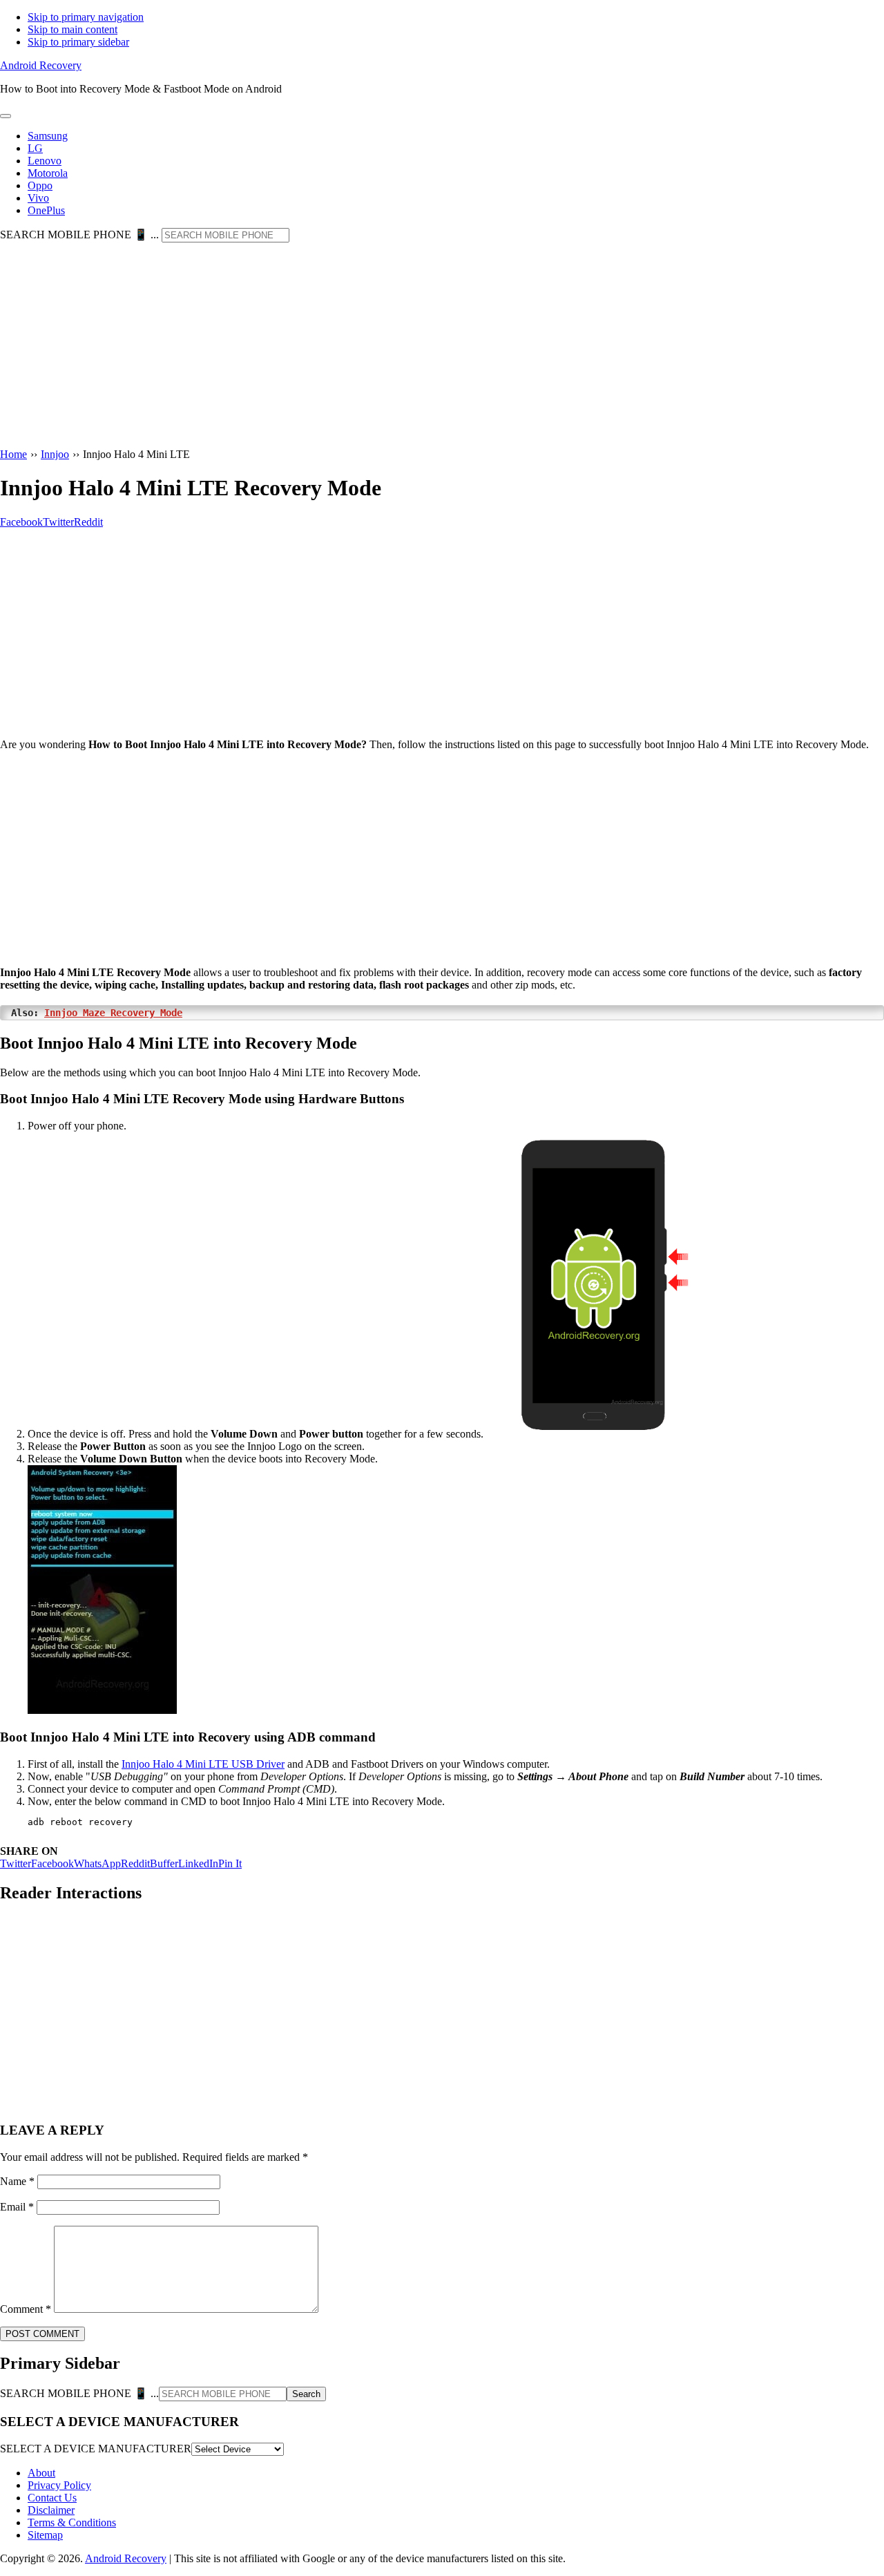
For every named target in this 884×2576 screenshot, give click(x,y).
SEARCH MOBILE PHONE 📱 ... (79, 235)
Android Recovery (41, 65)
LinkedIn (198, 1863)
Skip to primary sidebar (78, 42)
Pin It (230, 1863)
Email (17, 2207)
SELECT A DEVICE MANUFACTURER (96, 2449)
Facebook (52, 1863)
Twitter (16, 1863)
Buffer (164, 1863)
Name (17, 2181)
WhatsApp (97, 1863)
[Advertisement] (442, 346)
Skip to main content (73, 29)
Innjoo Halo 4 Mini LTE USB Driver (203, 1764)
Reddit (135, 1863)
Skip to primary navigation (86, 17)
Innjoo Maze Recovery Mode (113, 1013)
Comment (26, 2309)
